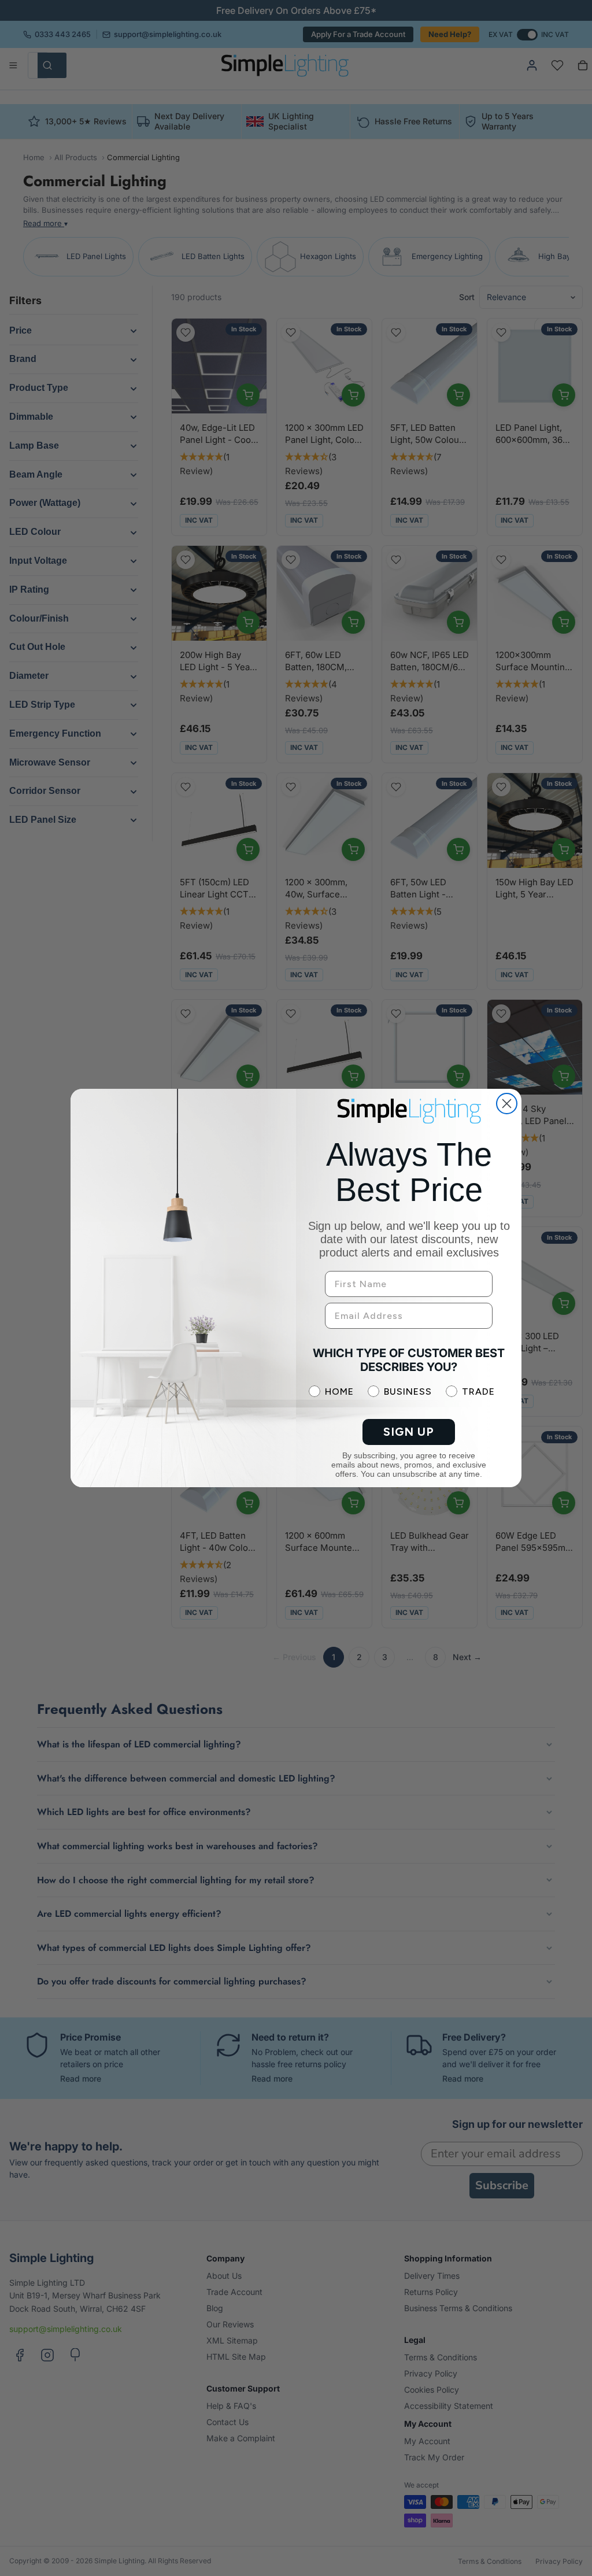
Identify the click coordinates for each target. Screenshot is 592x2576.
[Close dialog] (507, 1104)
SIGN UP (409, 1432)
